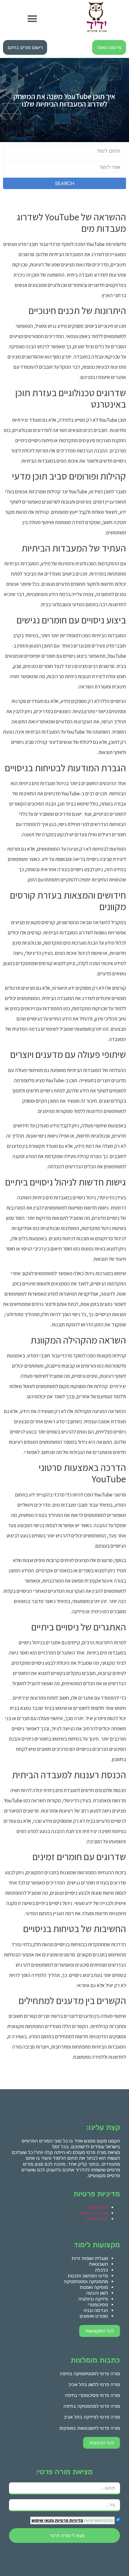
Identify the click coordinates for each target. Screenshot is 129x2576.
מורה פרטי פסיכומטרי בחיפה (92, 2395)
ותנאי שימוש (43, 2520)
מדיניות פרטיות (69, 2520)
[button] (32, 19)
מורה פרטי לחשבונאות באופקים (90, 2428)
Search (65, 183)
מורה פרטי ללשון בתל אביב (94, 2384)
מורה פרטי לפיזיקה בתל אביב (92, 2417)
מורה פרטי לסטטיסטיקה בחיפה (90, 2374)
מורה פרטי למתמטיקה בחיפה (92, 2406)
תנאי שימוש (97, 2207)
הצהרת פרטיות (93, 2213)
